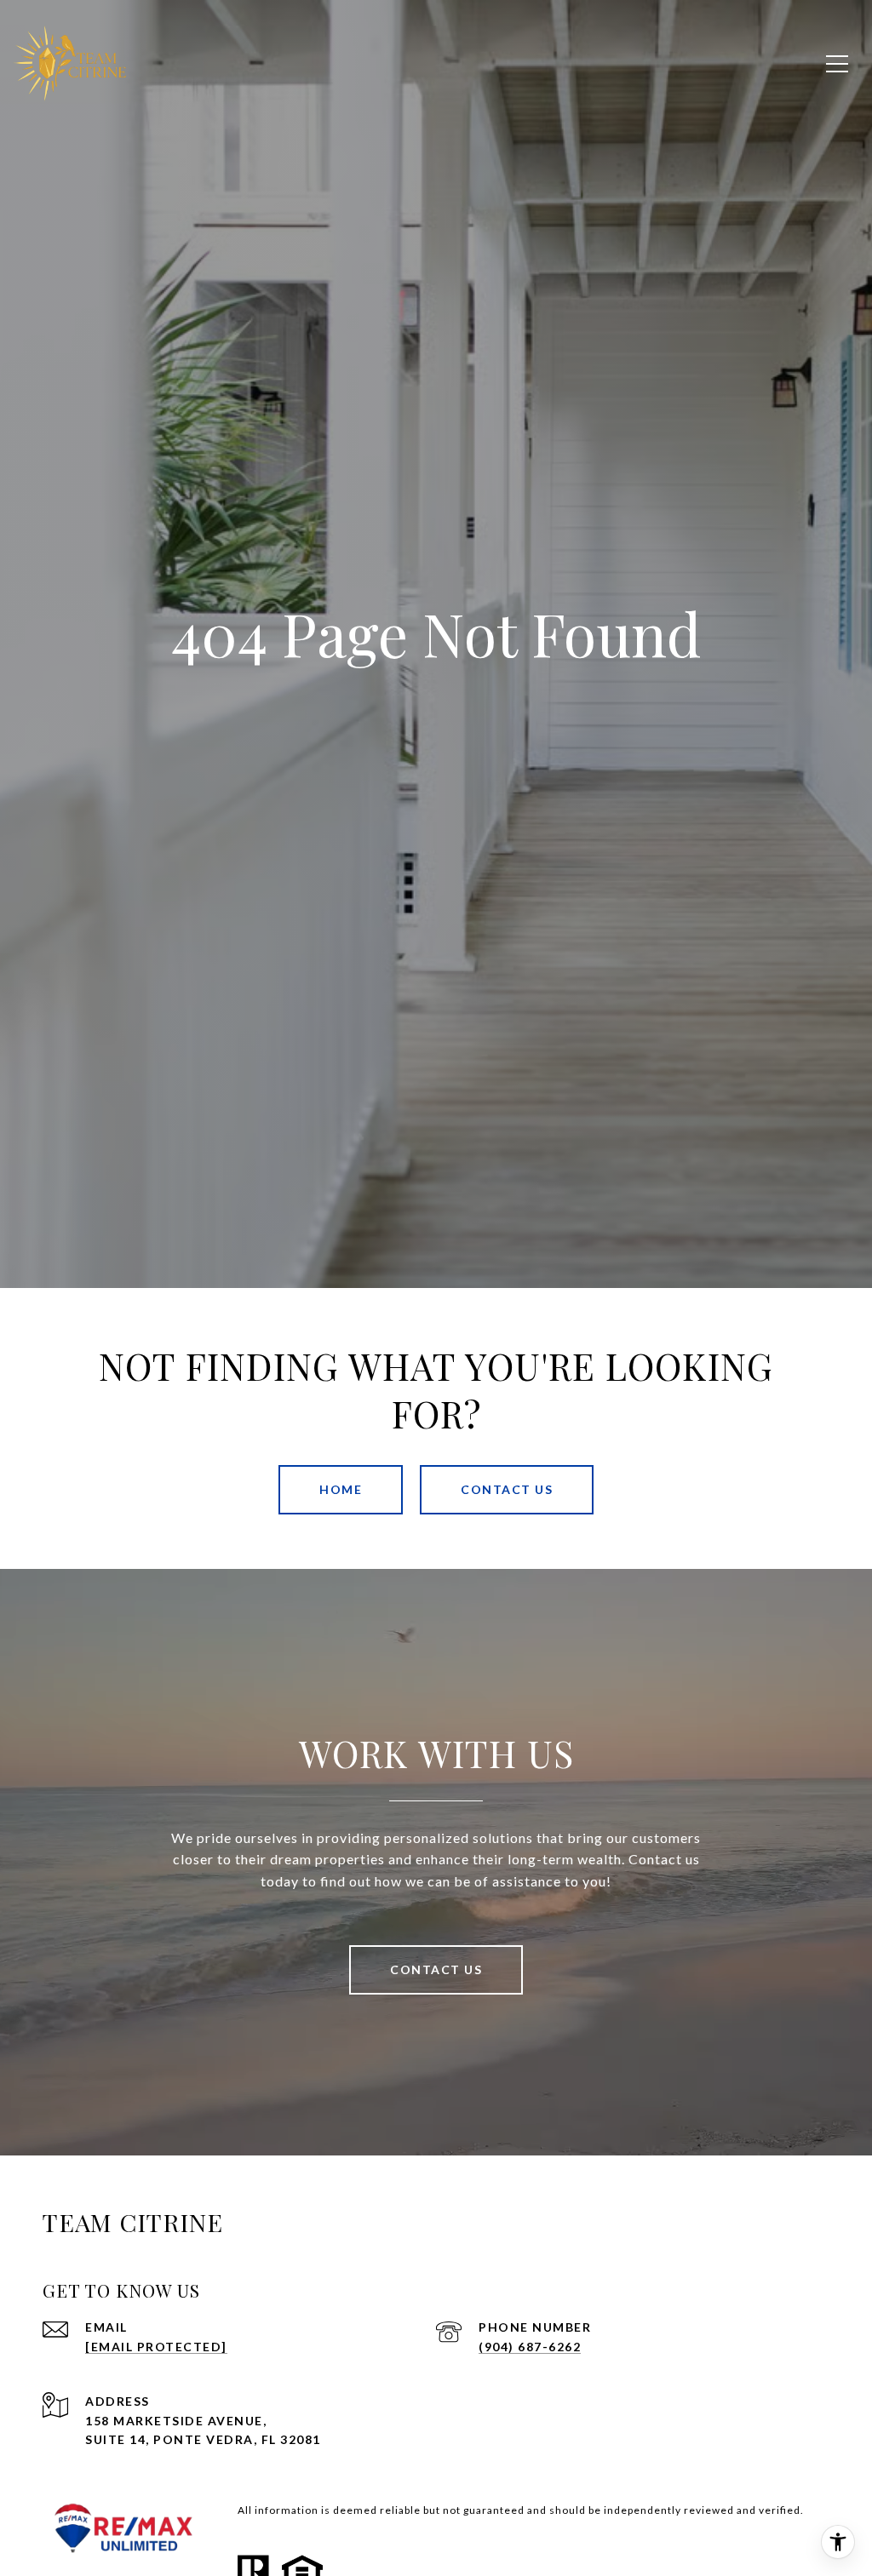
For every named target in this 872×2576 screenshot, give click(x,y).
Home (341, 1489)
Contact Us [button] (507, 1489)
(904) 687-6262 (530, 2347)
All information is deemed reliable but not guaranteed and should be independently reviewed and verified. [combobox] (521, 2510)
